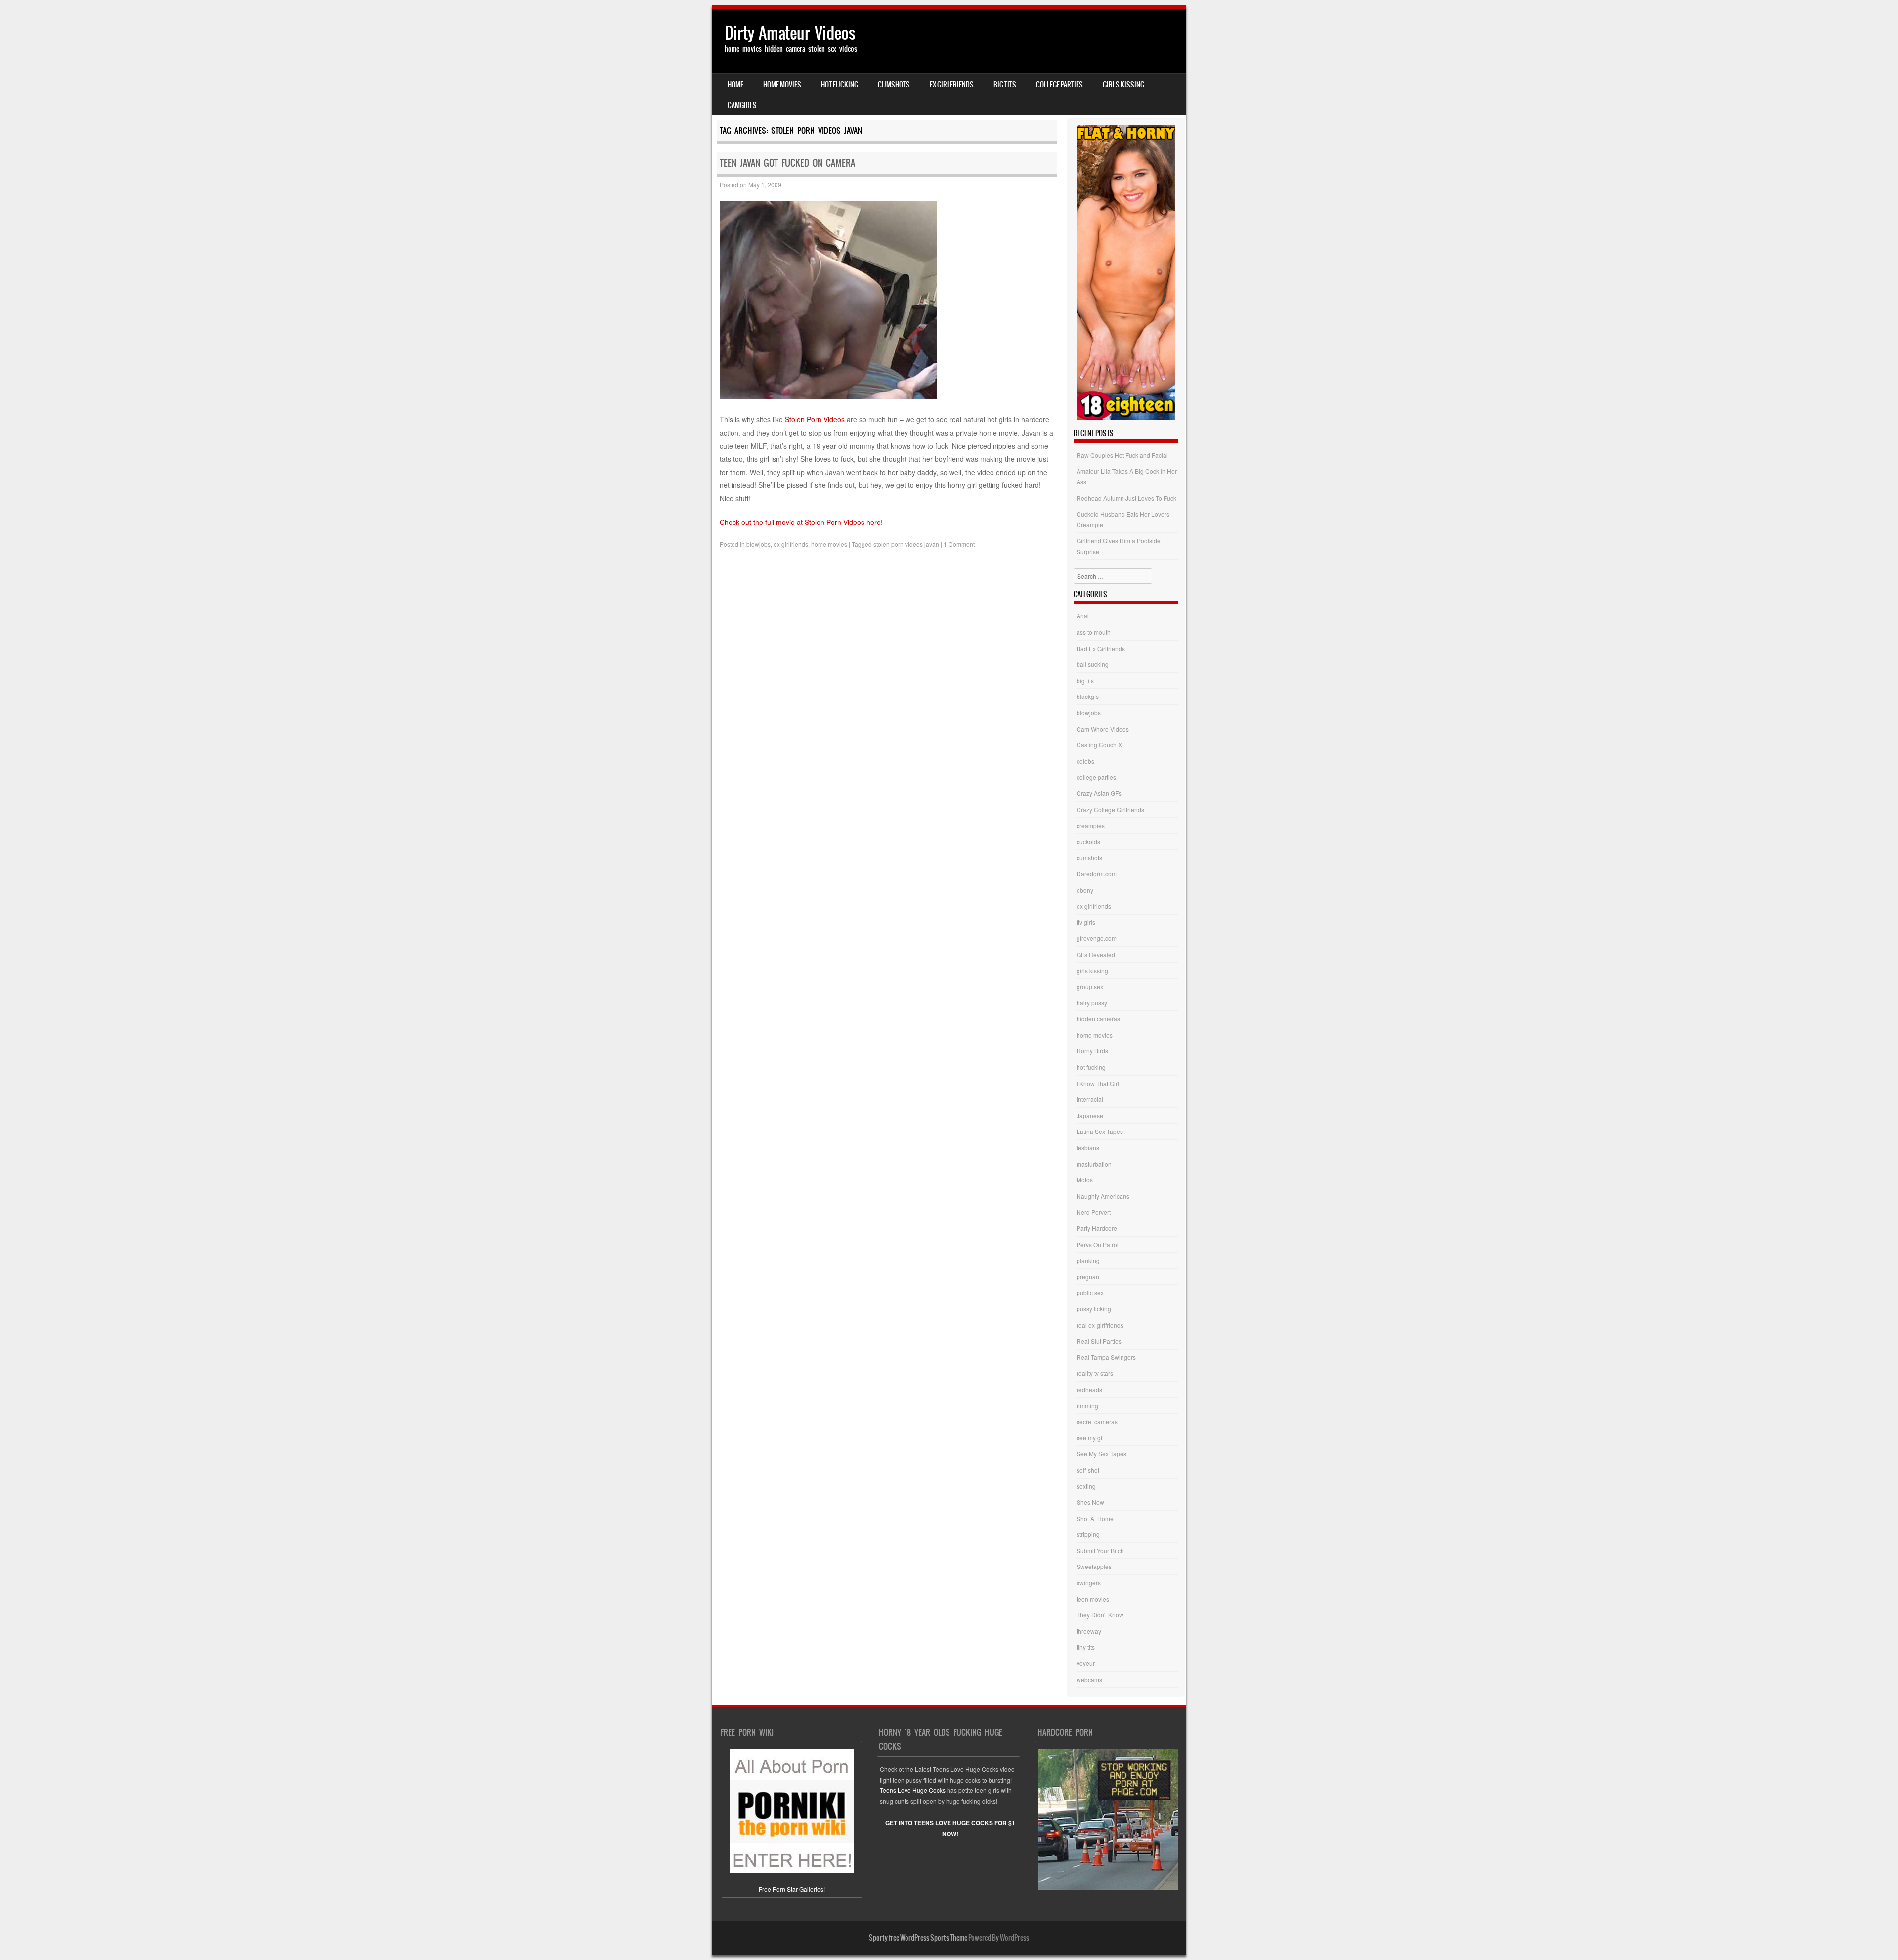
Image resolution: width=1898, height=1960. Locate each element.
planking (1088, 1260)
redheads (1089, 1389)
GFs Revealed (1096, 954)
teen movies (1093, 1599)
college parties (1059, 85)
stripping (1088, 1534)
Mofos (1085, 1180)
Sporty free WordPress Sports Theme (918, 1938)
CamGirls (742, 105)
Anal (1083, 616)
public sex (1090, 1292)
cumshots (894, 85)
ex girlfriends (952, 85)
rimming (1087, 1406)
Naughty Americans (1103, 1196)
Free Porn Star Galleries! (792, 1889)
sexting (1086, 1486)
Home (735, 85)
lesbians (1088, 1148)
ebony (1085, 890)
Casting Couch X (1099, 745)
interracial (1090, 1099)
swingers (1089, 1583)
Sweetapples (1094, 1566)
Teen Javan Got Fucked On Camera (787, 163)
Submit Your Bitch (1100, 1550)
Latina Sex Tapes (1100, 1131)
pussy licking (1094, 1309)
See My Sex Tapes (1101, 1454)
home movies (782, 85)
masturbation (1094, 1164)
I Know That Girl (1098, 1083)
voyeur (1086, 1663)
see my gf (1089, 1438)
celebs (1085, 761)
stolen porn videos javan (906, 544)
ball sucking (1093, 664)
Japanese (1090, 1115)
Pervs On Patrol (1098, 1244)
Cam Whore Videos (1103, 729)
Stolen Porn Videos (815, 419)
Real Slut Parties (1099, 1341)
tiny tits (1086, 1647)
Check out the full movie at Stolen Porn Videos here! (801, 522)
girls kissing (1123, 85)
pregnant (1089, 1277)
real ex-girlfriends (1100, 1325)
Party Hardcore (1097, 1228)
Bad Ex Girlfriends (1101, 648)
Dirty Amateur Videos (790, 33)
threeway (1089, 1631)
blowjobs (758, 544)
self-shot (1088, 1470)
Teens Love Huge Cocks (913, 1790)
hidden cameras (1098, 1019)
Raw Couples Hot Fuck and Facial (1122, 455)
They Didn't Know (1100, 1615)
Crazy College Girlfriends (1110, 809)
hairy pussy (1092, 1003)
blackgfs (1088, 696)
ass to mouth (1094, 632)
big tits (1005, 85)
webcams (1089, 1679)
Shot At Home (1095, 1518)
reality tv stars (1095, 1373)
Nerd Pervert (1094, 1212)
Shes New (1090, 1502)
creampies (1091, 825)
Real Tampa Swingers (1106, 1357)
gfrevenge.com (1097, 938)
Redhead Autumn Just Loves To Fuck (1126, 498)
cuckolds (1088, 842)
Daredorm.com (1097, 874)
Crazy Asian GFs (1099, 793)
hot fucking (840, 85)
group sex (1090, 986)
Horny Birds (1092, 1051)
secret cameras (1097, 1421)
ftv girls (1086, 922)
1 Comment (959, 544)
